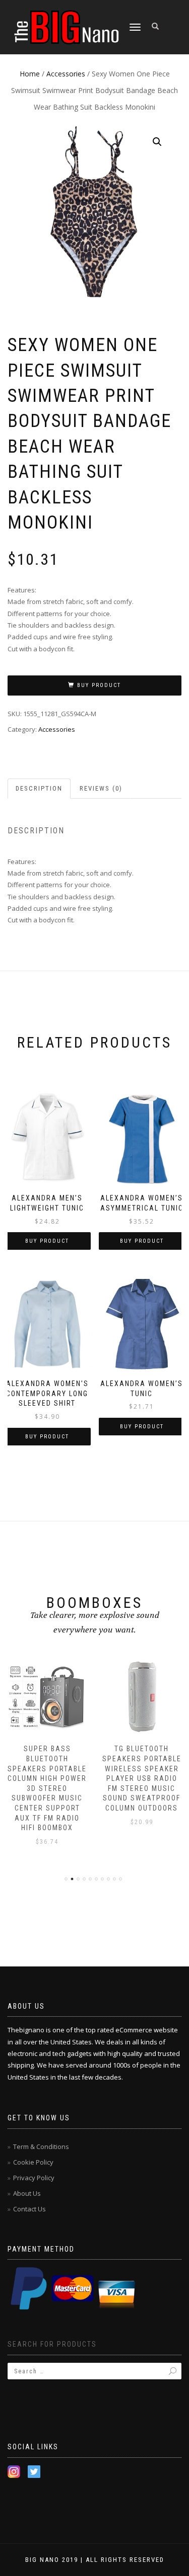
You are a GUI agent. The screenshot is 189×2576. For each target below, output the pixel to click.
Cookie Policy (33, 2162)
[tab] (40, 789)
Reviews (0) (101, 788)
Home (30, 74)
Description (39, 788)
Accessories (66, 74)
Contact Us (29, 2209)
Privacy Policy (34, 2178)
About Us (27, 2193)
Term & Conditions (41, 2146)
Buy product (99, 685)
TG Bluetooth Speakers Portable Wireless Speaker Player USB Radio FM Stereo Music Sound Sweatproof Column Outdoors (142, 1778)
